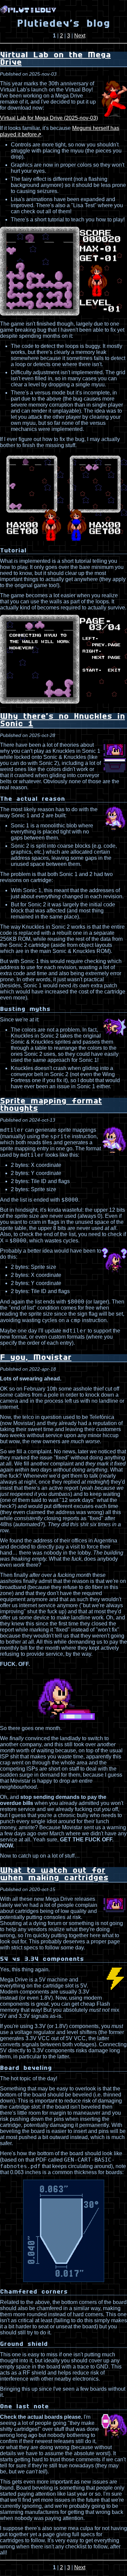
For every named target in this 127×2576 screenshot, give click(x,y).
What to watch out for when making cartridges (54, 1874)
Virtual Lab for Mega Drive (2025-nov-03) (49, 118)
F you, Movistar (36, 1358)
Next (80, 36)
